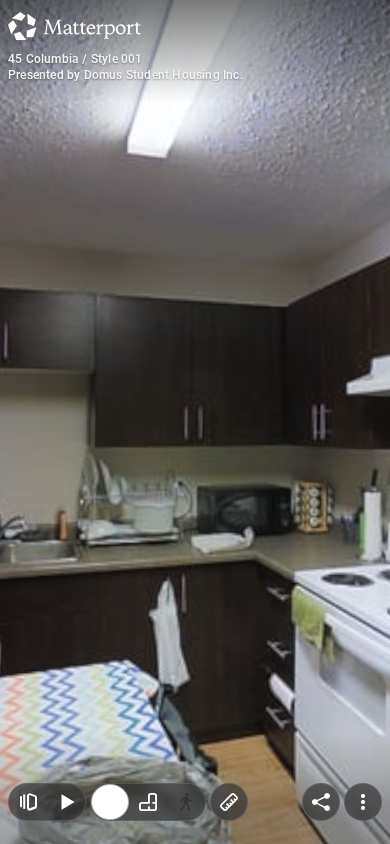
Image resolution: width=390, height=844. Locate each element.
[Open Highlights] (28, 802)
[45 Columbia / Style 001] (195, 422)
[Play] (66, 802)
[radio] (110, 802)
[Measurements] (229, 802)
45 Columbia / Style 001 (75, 59)
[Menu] (363, 802)
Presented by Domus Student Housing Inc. (125, 75)
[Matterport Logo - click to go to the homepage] (74, 26)
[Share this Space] (321, 802)
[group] (148, 802)
